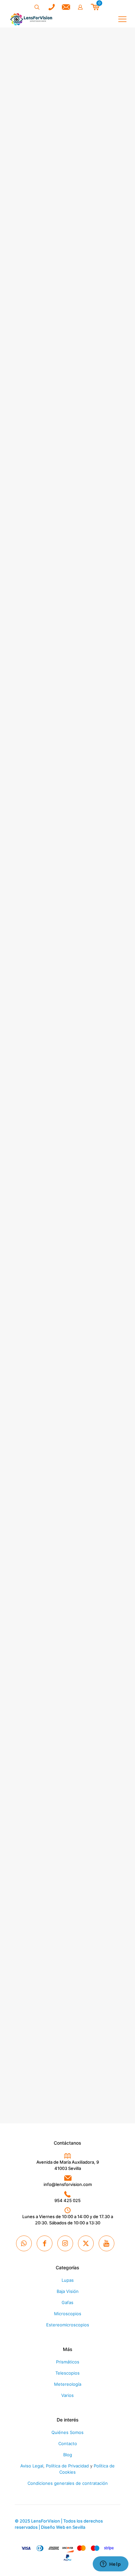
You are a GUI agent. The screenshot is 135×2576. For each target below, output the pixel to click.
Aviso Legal (32, 2466)
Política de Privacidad (67, 2466)
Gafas (67, 2302)
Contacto (68, 2443)
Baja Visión (68, 2291)
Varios (67, 2395)
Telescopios (67, 2373)
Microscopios (68, 2314)
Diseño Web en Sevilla (63, 2527)
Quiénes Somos (67, 2432)
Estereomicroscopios (68, 2325)
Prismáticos (68, 2362)
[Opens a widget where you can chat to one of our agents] (110, 2565)
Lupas (68, 2280)
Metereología (68, 2384)
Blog (68, 2455)
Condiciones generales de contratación (68, 2483)
